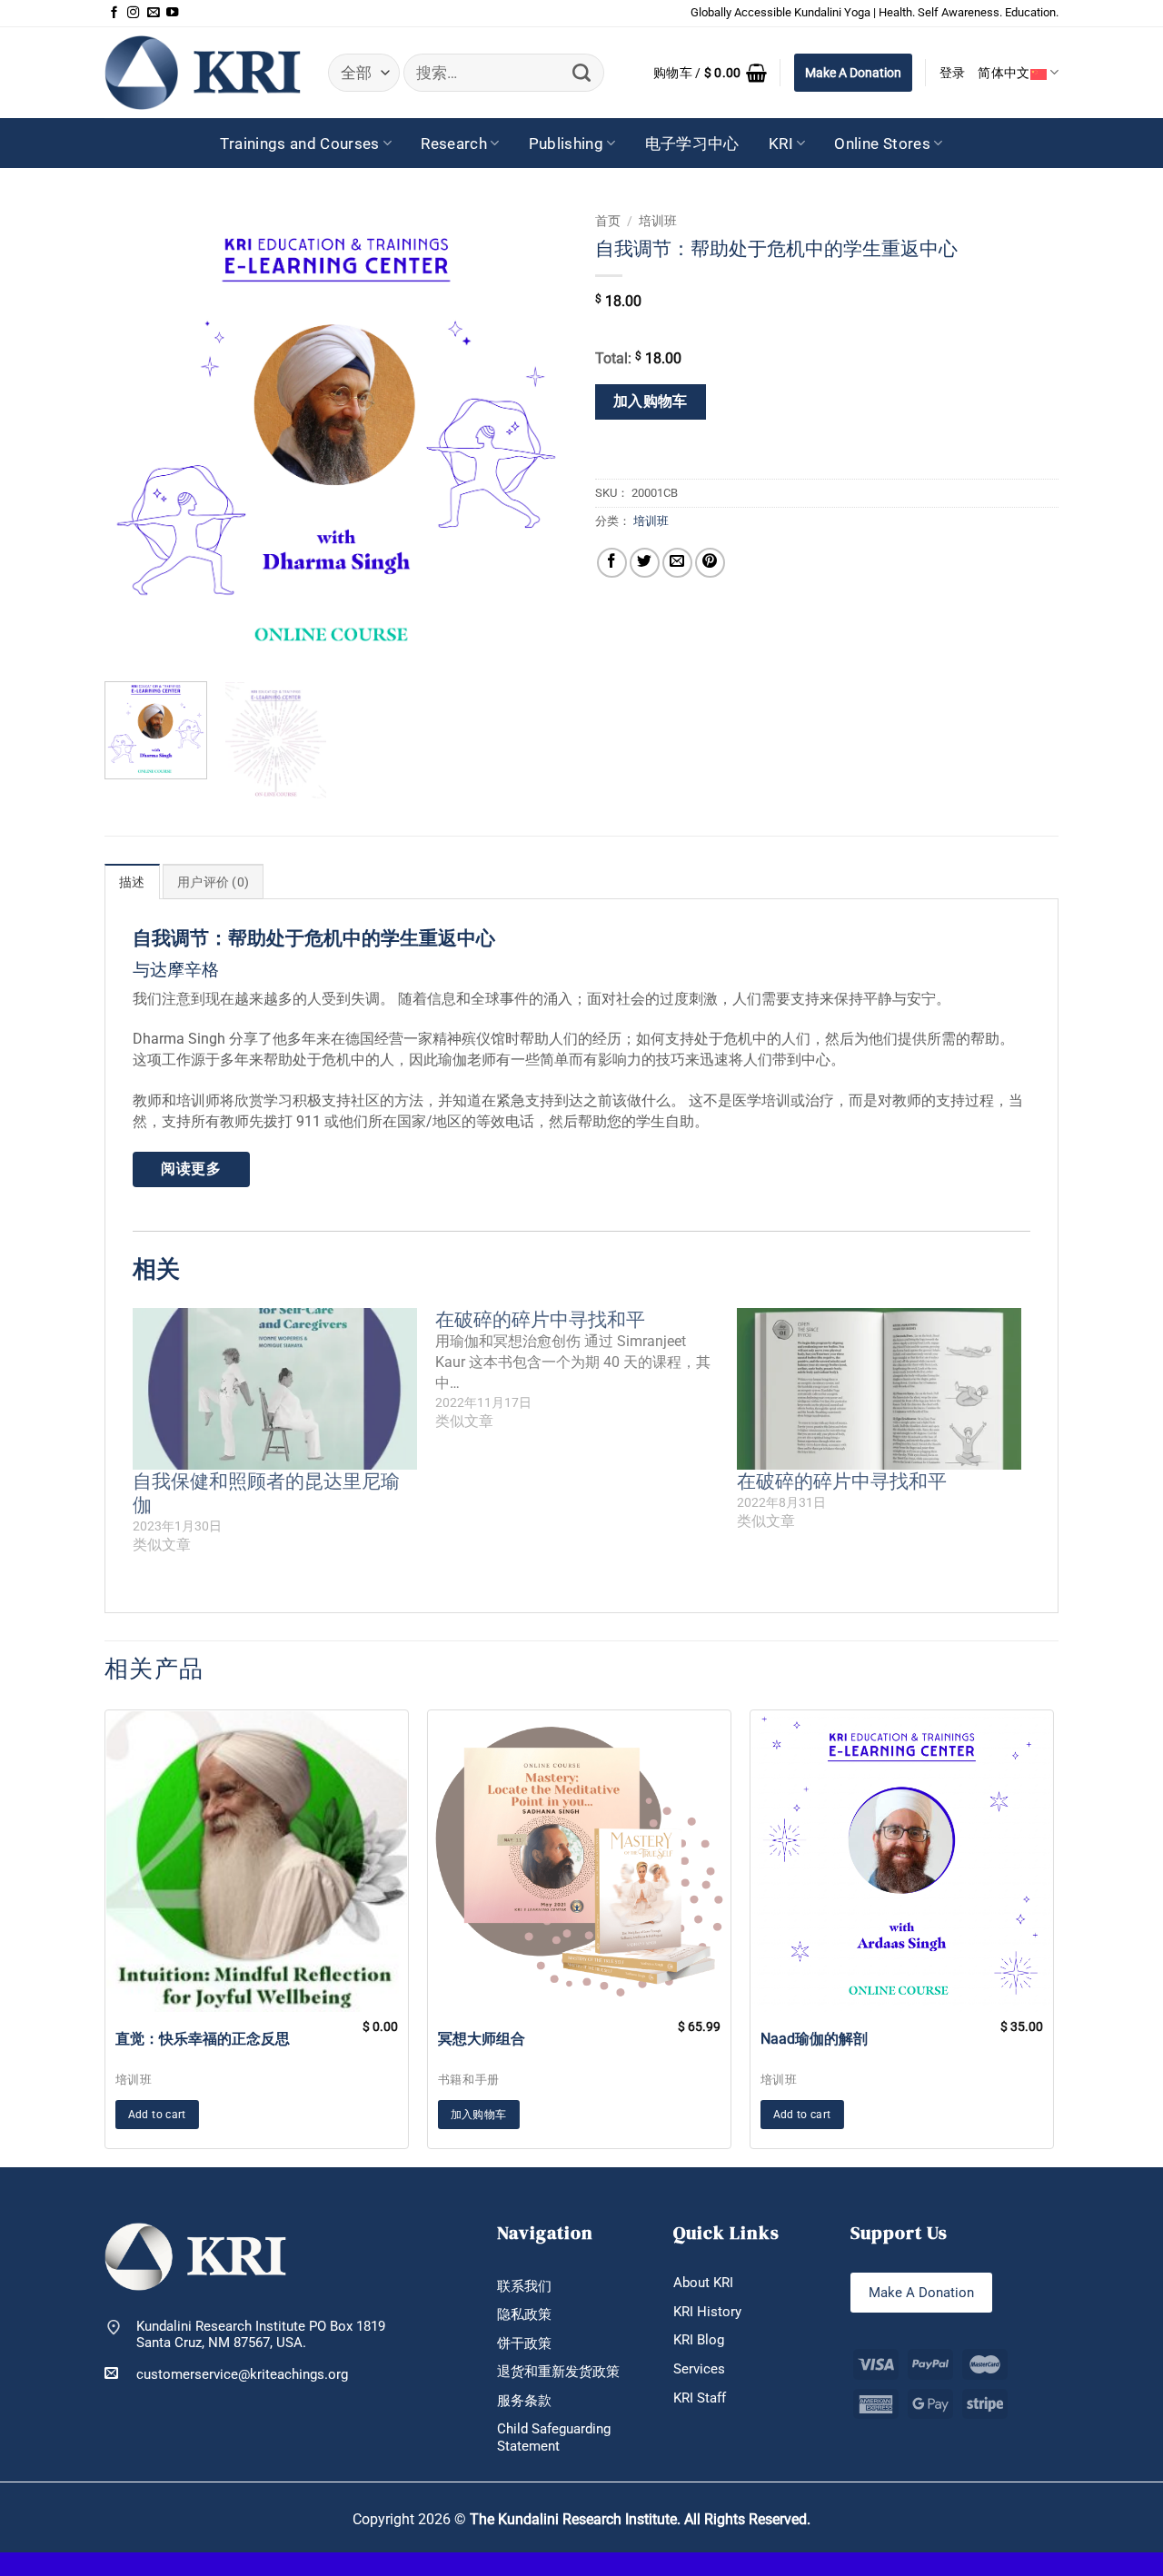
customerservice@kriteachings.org (242, 2374)
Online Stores (882, 144)
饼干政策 (524, 2343)
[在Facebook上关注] (114, 13)
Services (699, 2369)
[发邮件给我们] (153, 13)
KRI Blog (699, 2340)
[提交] (582, 73)
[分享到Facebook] (612, 563)
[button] (710, 73)
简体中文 (1004, 73)
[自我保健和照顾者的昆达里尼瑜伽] (275, 1389)
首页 (608, 221)
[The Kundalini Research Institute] (203, 72)
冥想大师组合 (482, 2039)
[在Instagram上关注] (133, 13)
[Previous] (136, 436)
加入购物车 (651, 401)
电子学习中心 (692, 144)
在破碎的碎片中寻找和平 (842, 1481)
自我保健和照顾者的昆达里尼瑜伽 (266, 1493)
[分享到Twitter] (645, 563)
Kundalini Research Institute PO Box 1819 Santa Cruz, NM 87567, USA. (261, 2335)
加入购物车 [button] (479, 2115)
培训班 (658, 221)
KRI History (707, 2312)
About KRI (703, 2283)
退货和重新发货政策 (558, 2372)
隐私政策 (524, 2314)
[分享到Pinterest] (710, 563)
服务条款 (524, 2401)
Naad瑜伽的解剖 (814, 2039)
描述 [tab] (132, 882)
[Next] (536, 436)
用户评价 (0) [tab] (213, 882)
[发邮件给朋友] (677, 563)
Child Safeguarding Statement (554, 2437)
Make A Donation (853, 73)
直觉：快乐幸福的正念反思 (203, 2039)
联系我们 (524, 2286)
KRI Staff (700, 2398)
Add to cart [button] (157, 2115)
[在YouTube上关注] (172, 13)
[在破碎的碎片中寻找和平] (586, 1371)
